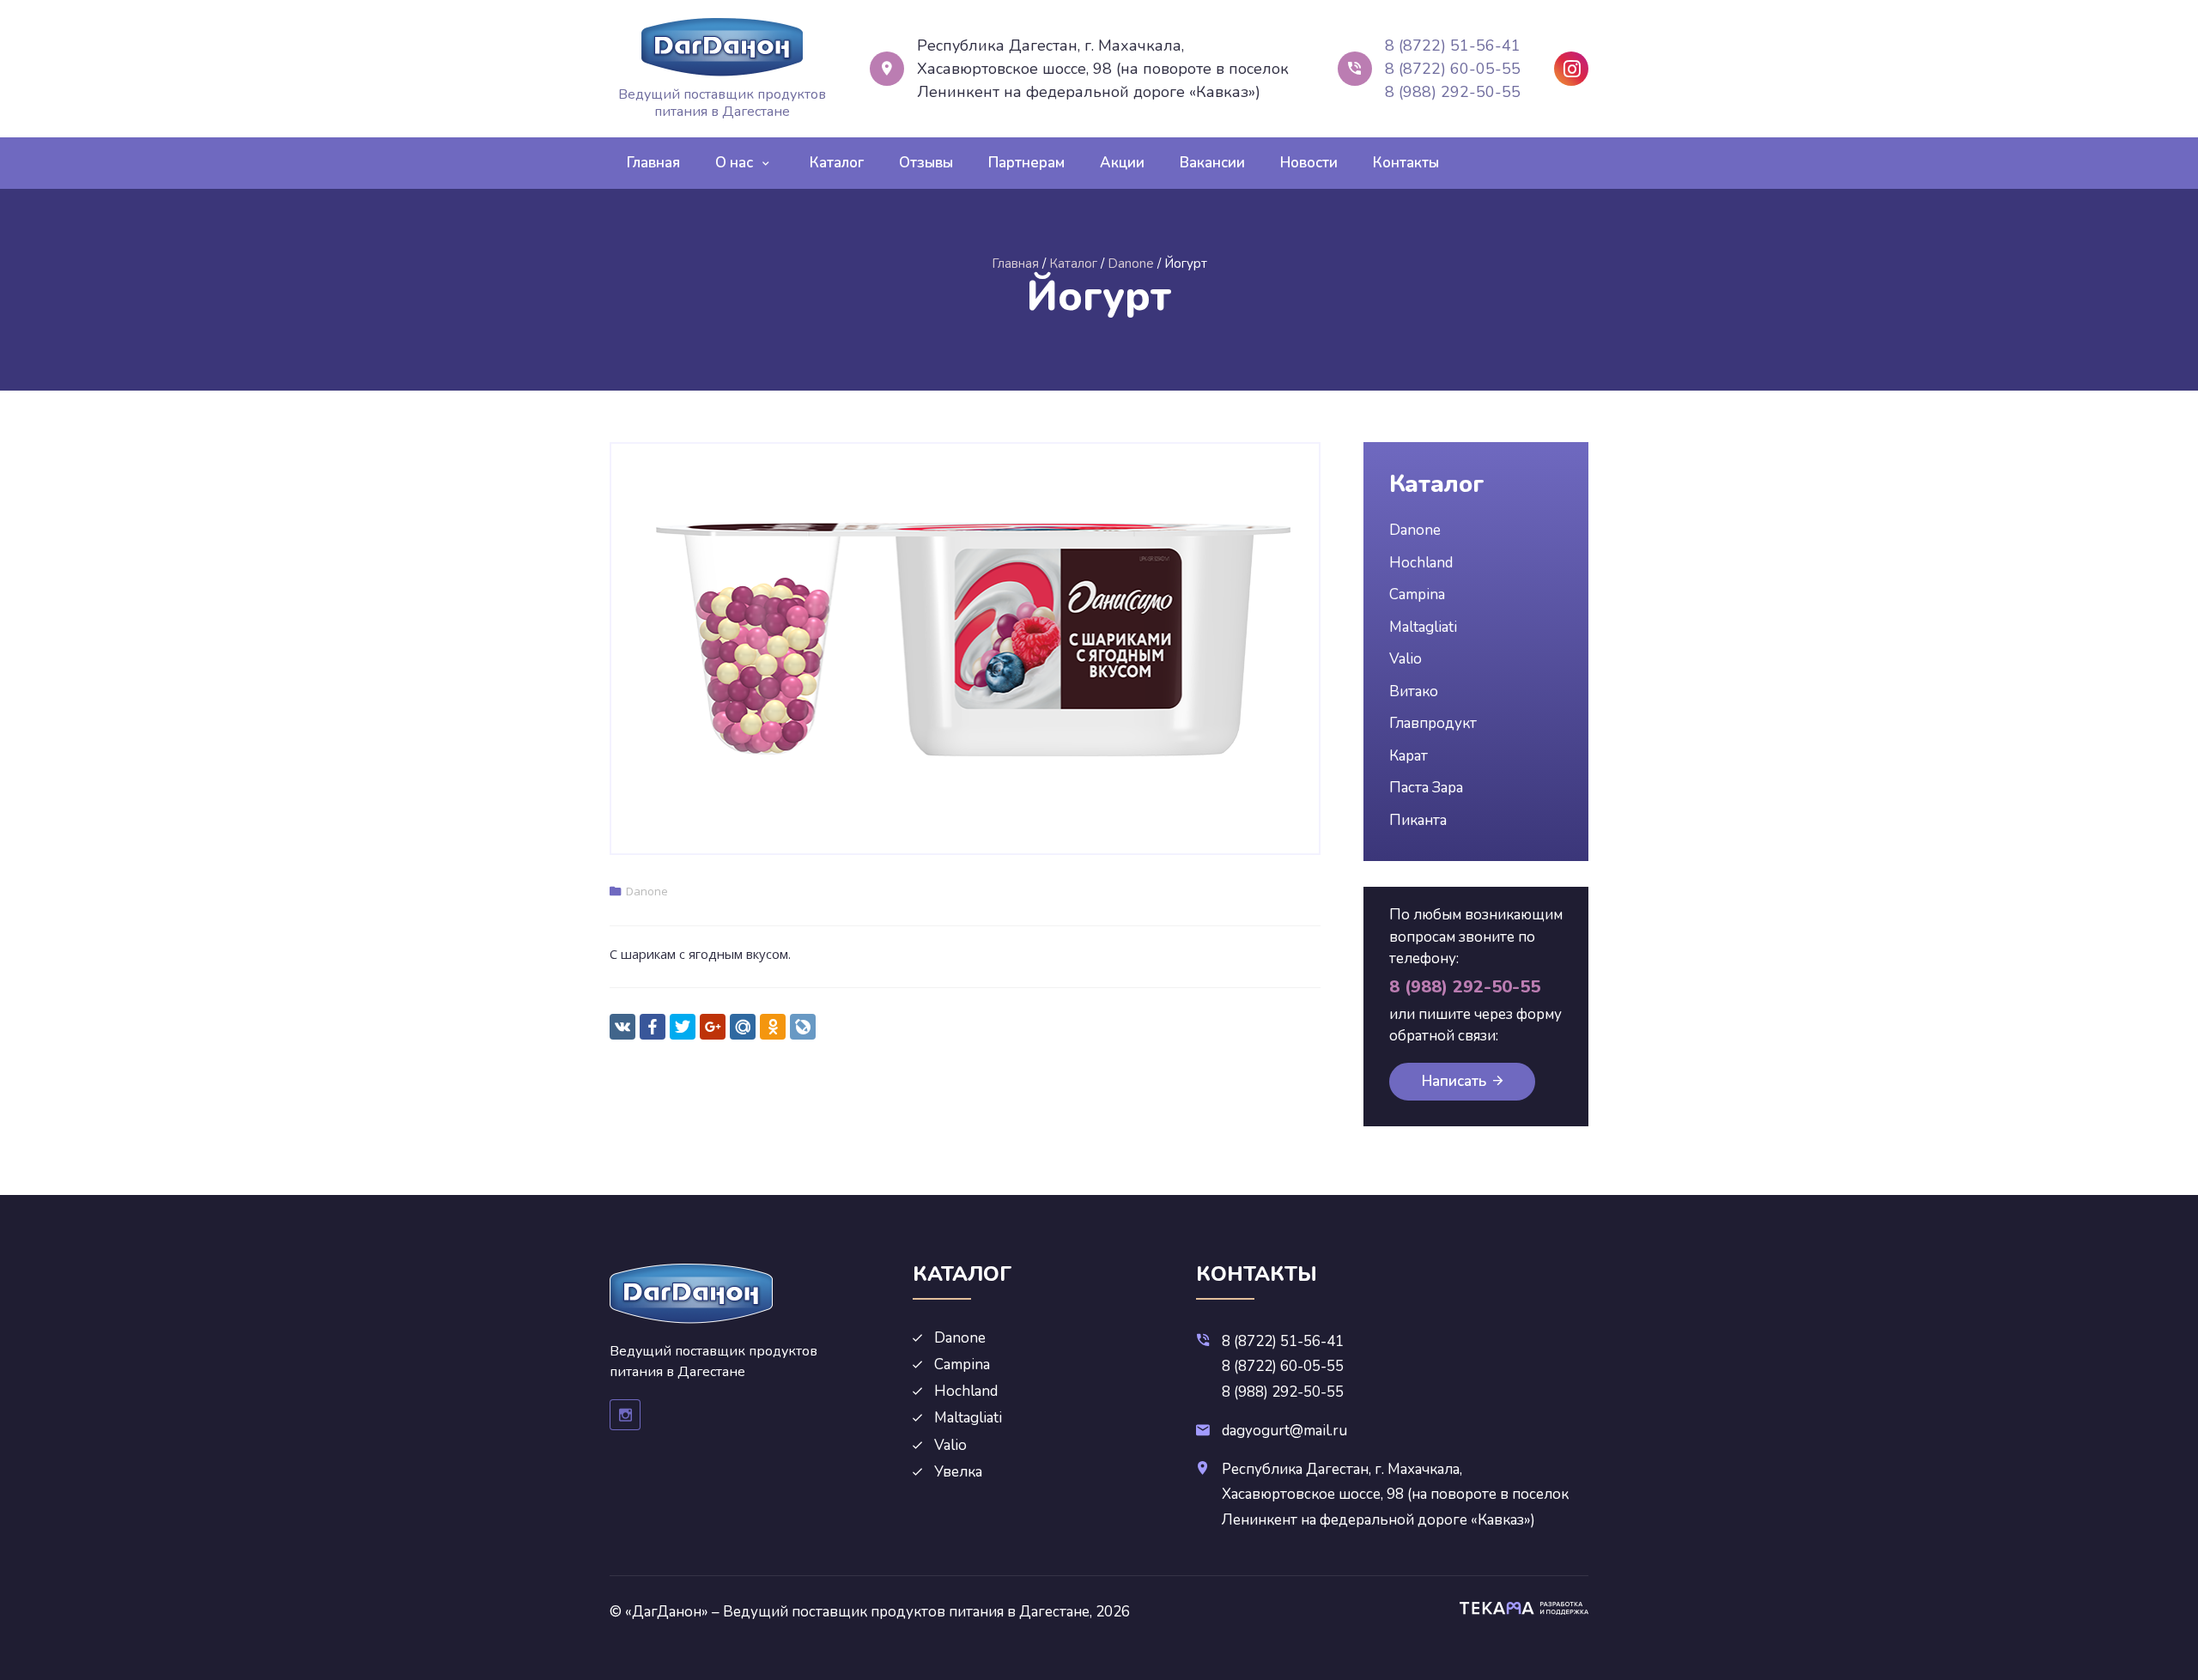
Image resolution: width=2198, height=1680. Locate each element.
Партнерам (1026, 163)
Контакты (1406, 163)
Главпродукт (1433, 723)
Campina (1417, 594)
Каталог (837, 163)
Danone (647, 891)
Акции (1122, 163)
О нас (734, 163)
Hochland (1421, 563)
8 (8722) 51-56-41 (1453, 45)
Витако (1414, 691)
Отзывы (926, 163)
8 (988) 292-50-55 (1453, 92)
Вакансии (1212, 163)
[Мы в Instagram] (1571, 69)
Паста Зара (1426, 788)
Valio (1406, 659)
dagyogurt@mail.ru (1284, 1431)
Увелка (958, 1472)
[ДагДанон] (722, 47)
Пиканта (1418, 820)
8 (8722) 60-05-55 (1453, 69)
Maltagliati (1423, 627)
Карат (1409, 756)
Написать (1454, 1081)
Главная (653, 163)
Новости (1309, 163)
